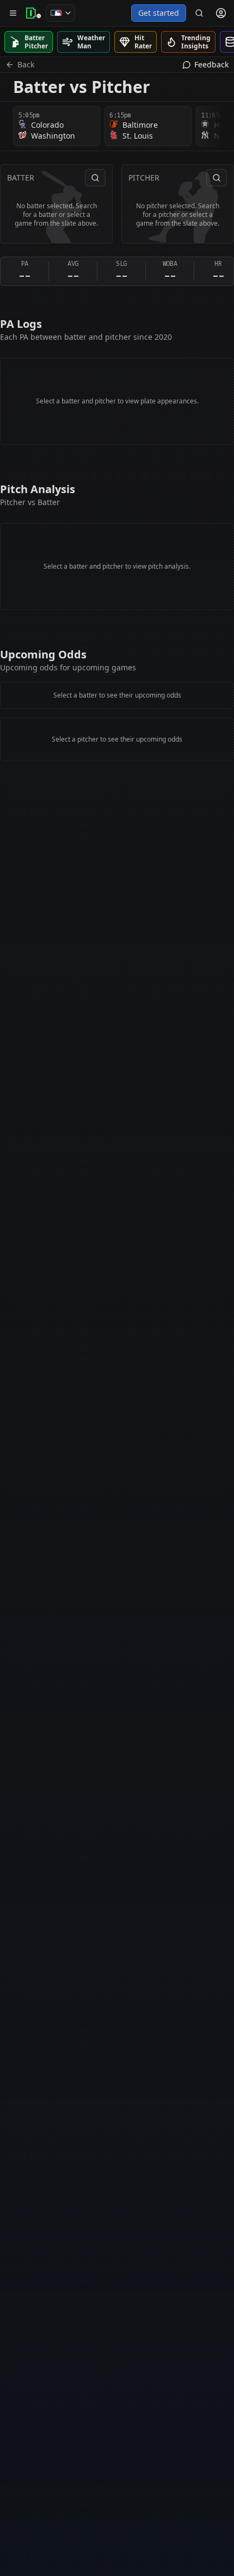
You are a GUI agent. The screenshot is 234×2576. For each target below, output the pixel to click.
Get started (159, 13)
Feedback (211, 64)
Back (26, 64)
